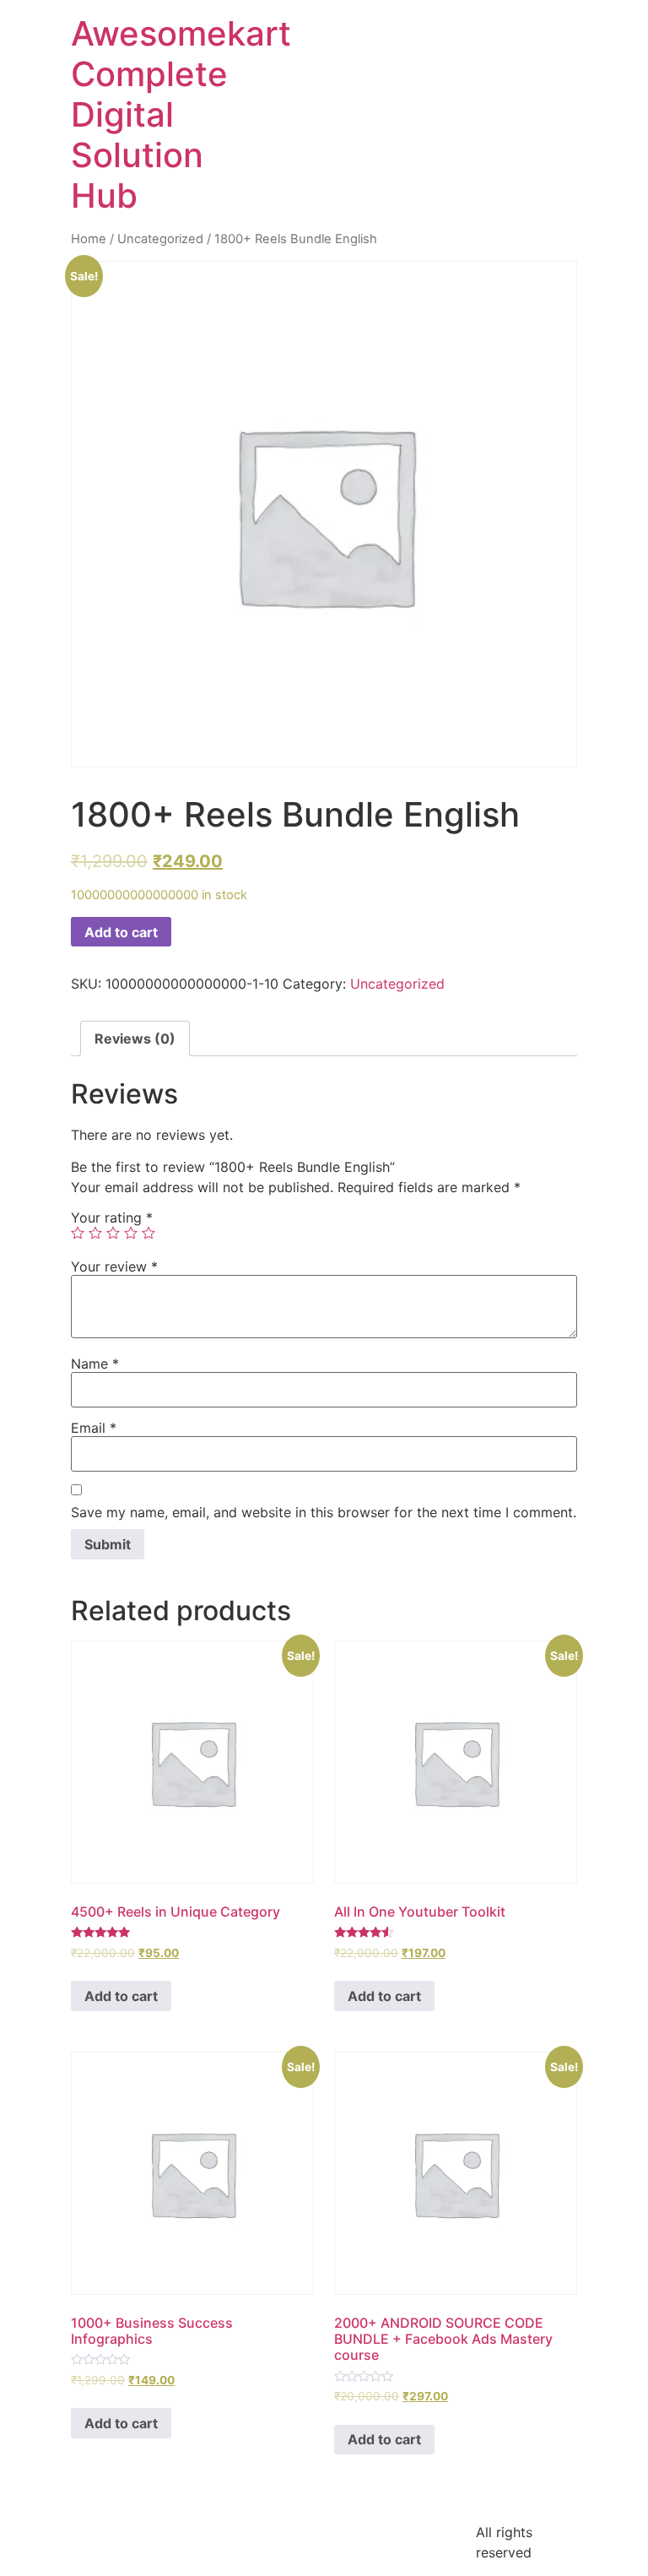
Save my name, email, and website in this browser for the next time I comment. (324, 1512)
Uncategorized (160, 239)
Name (95, 1364)
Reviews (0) (135, 1039)
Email (94, 1428)
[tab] (135, 1039)
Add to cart (121, 932)
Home (89, 239)
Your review (114, 1266)
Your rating (112, 1217)
